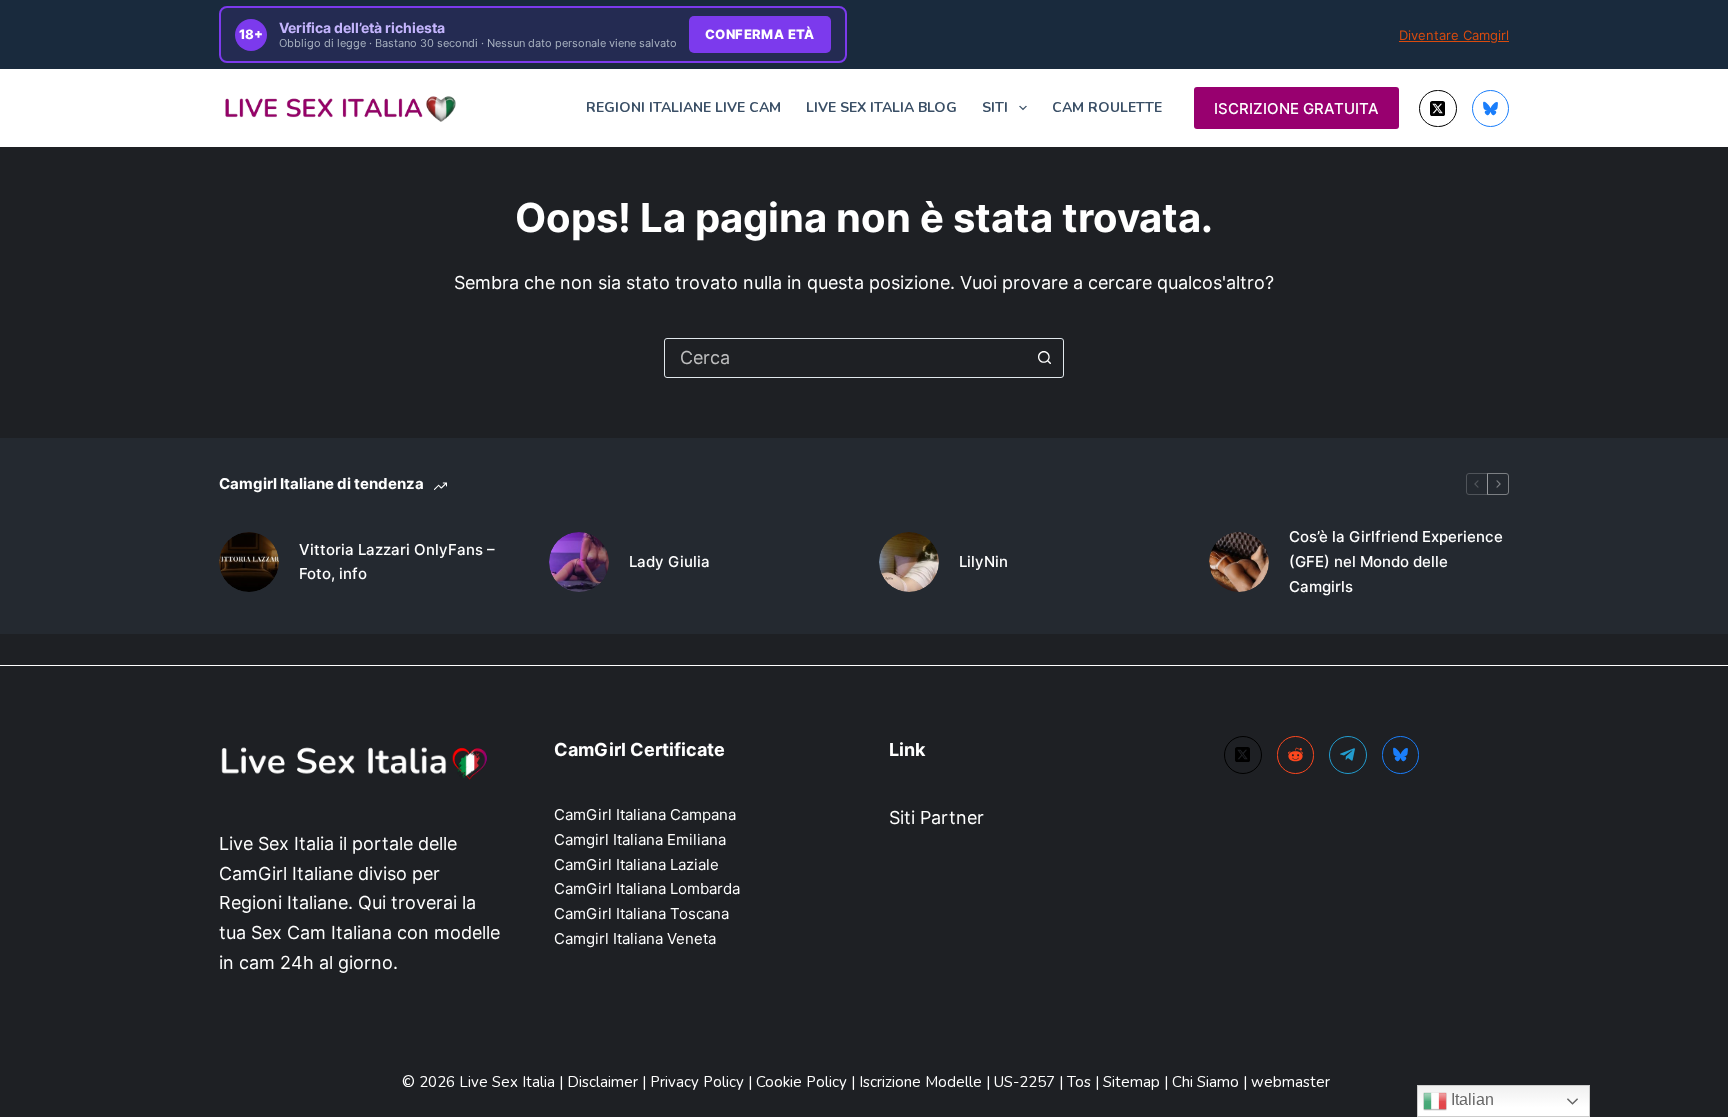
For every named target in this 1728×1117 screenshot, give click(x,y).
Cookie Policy (803, 1082)
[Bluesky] (1491, 109)
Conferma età (760, 34)
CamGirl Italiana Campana (645, 814)
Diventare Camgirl (1454, 35)
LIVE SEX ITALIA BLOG (881, 107)
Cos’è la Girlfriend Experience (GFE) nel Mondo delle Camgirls (1396, 561)
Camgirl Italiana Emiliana (640, 839)
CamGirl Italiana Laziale (636, 864)
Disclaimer (602, 1082)
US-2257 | (1030, 1082)
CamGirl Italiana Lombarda (647, 888)
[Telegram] (1348, 755)
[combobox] (845, 358)
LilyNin (983, 561)
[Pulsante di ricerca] (1044, 358)
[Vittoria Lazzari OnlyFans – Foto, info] (249, 562)
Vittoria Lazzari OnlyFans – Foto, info (397, 562)
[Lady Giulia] (579, 562)
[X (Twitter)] (1438, 109)
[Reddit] (1296, 755)
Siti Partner (936, 817)
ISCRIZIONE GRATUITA (1296, 108)
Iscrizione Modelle (922, 1082)
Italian (1470, 1099)
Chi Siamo (1207, 1082)
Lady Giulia (669, 561)
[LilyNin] (909, 562)
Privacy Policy (697, 1082)
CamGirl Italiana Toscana (641, 913)
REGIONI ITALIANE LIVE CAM (683, 107)
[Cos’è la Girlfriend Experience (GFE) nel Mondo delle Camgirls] (1239, 562)
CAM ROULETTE (1107, 107)
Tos (1081, 1082)
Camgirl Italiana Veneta (635, 938)
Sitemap (1131, 1082)
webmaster (1290, 1082)
